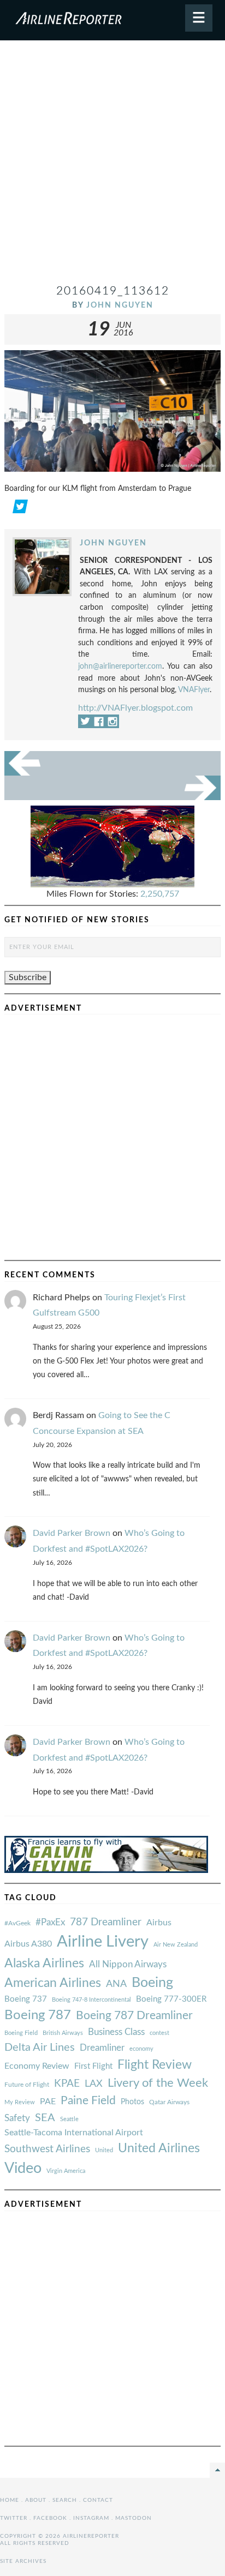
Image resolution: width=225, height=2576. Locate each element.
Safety (17, 2118)
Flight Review (155, 2065)
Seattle (69, 2119)
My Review (20, 2102)
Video (23, 2168)
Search (65, 2500)
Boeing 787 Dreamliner (134, 2016)
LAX (94, 2084)
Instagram (91, 2518)
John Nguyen (120, 305)
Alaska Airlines (44, 1963)
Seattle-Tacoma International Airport (74, 2133)
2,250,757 (160, 894)
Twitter (14, 2518)
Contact (98, 2500)
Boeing (152, 1983)
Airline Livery (103, 1942)
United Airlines (159, 2148)
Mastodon (134, 2518)
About (36, 2500)
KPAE (67, 2083)
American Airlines (53, 1983)
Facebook (50, 2518)
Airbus (159, 1923)
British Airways (63, 2033)
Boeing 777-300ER (171, 1999)
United (104, 2150)
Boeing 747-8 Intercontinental (91, 2000)
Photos (132, 2102)
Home (10, 2500)
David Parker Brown (72, 1533)
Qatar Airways (169, 2102)
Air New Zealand (176, 1945)
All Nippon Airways (128, 1964)
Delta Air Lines (40, 2047)
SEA (45, 2118)
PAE (48, 2101)
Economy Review (37, 2066)
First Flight (93, 2066)
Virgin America (66, 2171)
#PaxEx (50, 1922)
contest (159, 2033)
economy (141, 2049)
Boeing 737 (26, 1999)
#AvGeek (17, 1923)
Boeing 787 (38, 2015)
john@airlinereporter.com (120, 666)
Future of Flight (27, 2085)
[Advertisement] (112, 166)
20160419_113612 (113, 291)
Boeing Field (21, 2033)
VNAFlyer (194, 690)
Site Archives (23, 2561)
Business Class (116, 2032)
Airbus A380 (28, 1944)
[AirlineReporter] (112, 20)
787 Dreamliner (106, 1922)
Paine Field (88, 2101)
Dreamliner (102, 2048)
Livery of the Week (158, 2083)
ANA (116, 1984)
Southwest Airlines (47, 2149)
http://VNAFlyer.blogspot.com (135, 708)
